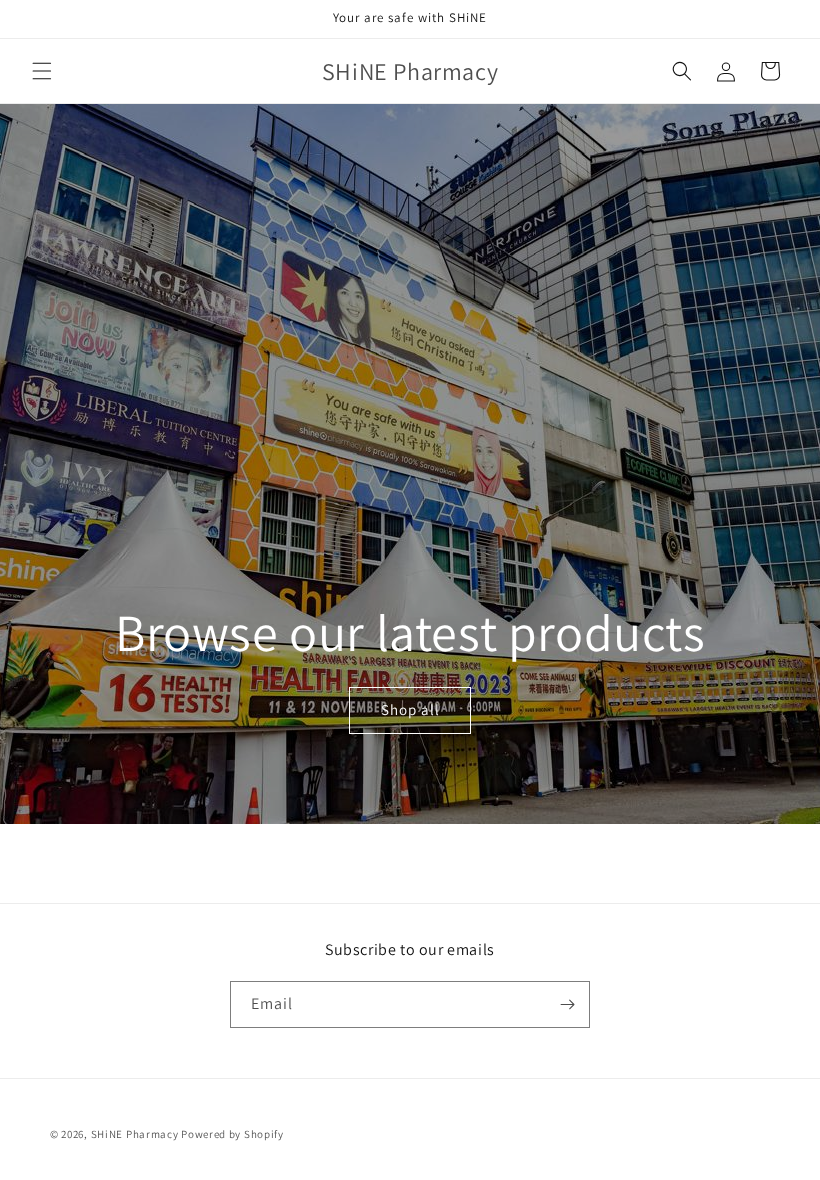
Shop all (409, 710)
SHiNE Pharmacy (135, 1134)
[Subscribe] (567, 1004)
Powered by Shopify (232, 1134)
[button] (42, 71)
